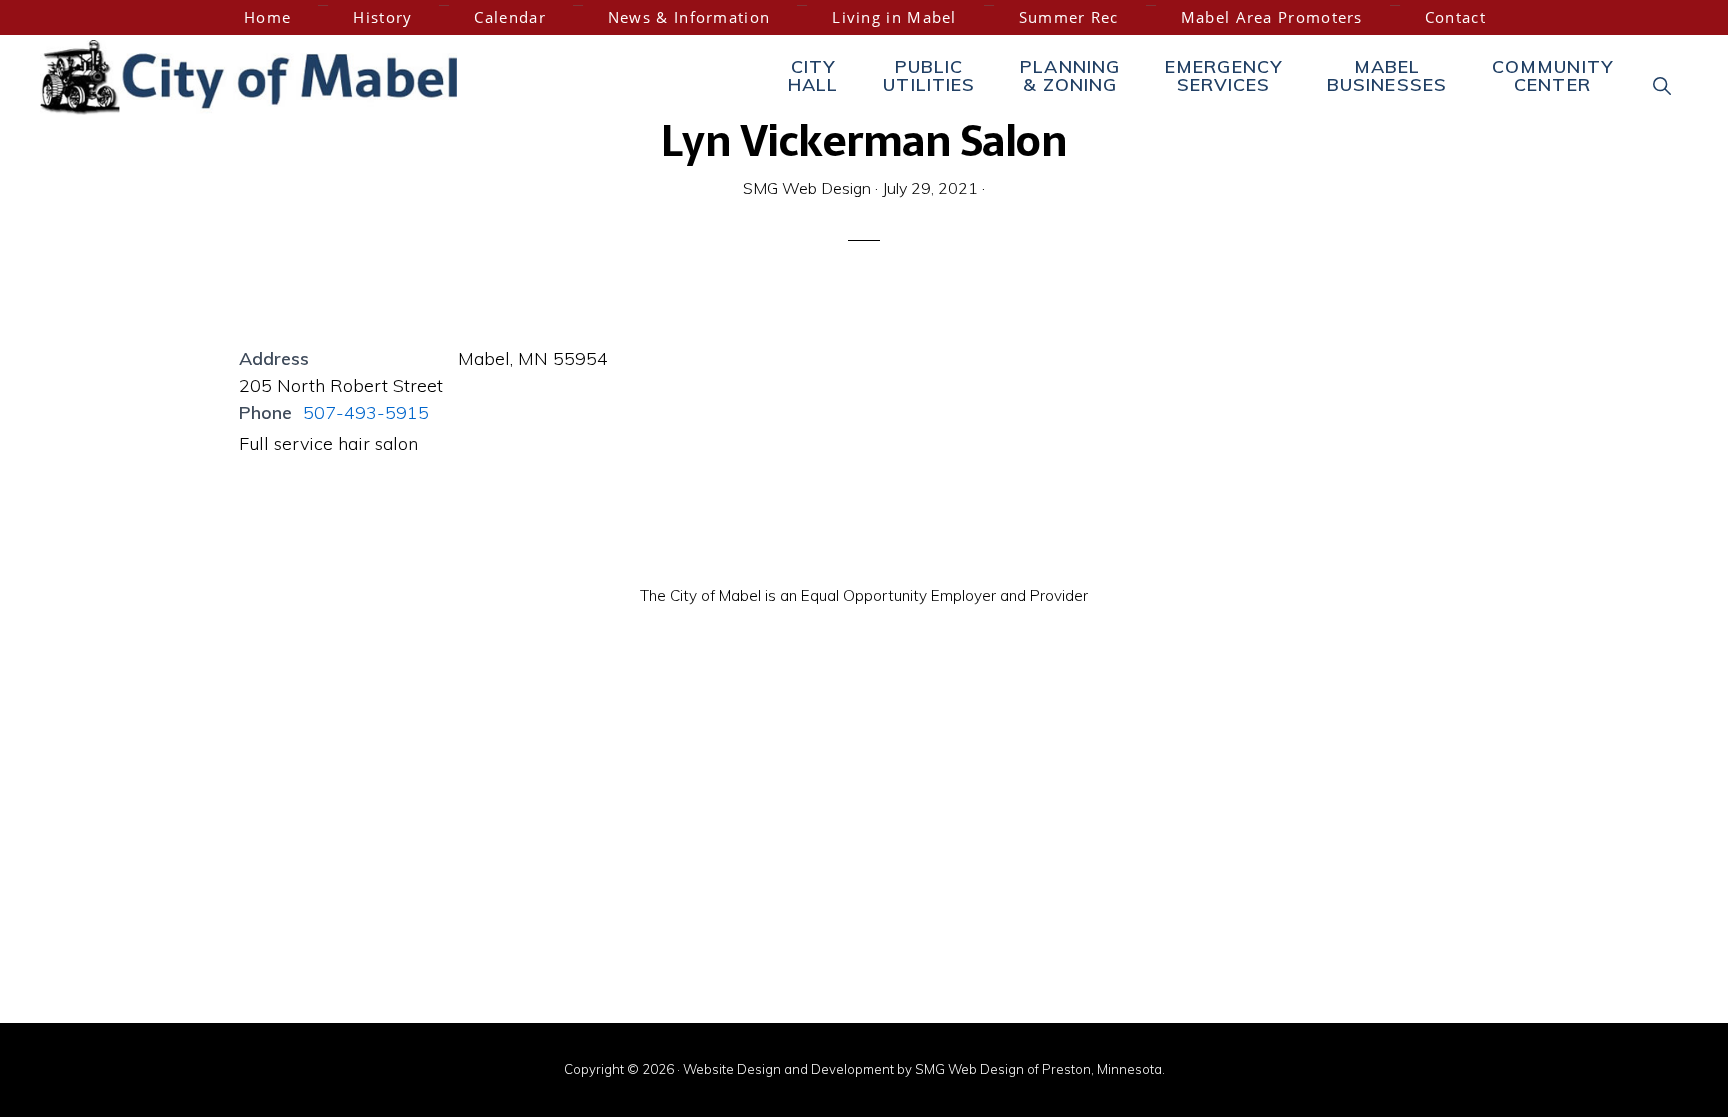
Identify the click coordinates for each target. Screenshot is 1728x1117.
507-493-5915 (366, 412)
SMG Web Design (969, 1069)
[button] (1663, 85)
